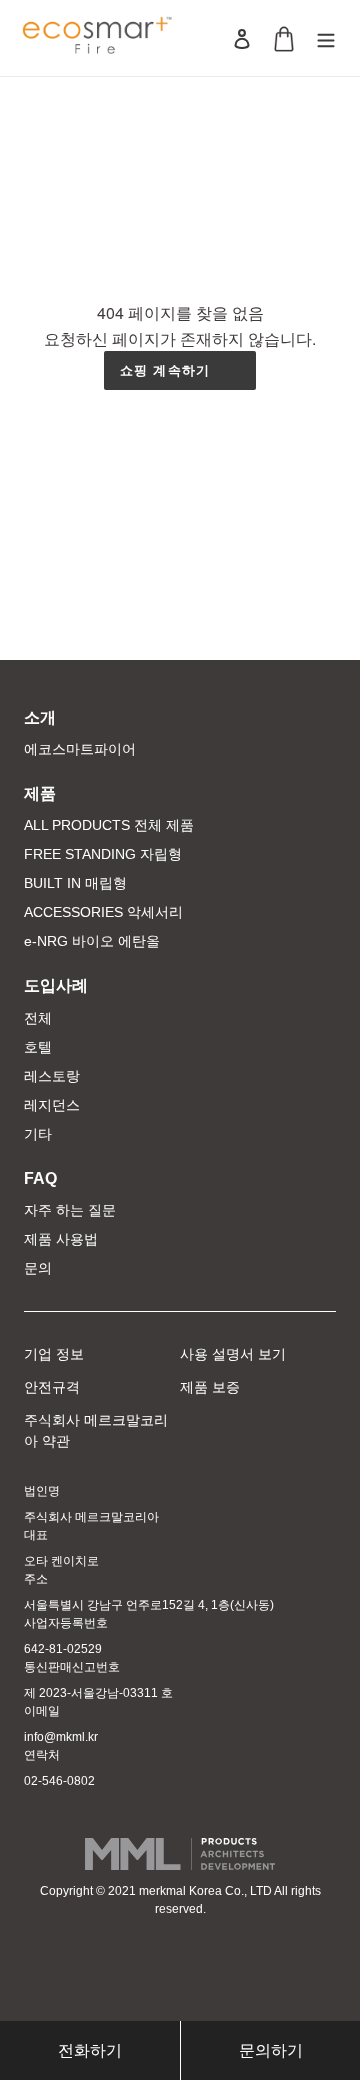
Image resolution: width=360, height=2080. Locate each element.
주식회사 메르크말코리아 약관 (96, 1430)
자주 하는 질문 (70, 1210)
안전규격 (52, 1387)
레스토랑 (52, 1076)
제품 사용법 (61, 1239)
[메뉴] (326, 38)
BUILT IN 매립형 (75, 883)
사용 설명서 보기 (233, 1354)
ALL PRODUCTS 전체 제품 (109, 825)
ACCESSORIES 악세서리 (103, 912)
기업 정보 (54, 1354)
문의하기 (271, 2050)
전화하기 (90, 2050)
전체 (38, 1018)
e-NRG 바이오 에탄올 (92, 941)
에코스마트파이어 (80, 749)
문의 (38, 1268)
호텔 (38, 1047)
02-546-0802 (59, 1781)
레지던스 (52, 1105)
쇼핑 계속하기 (164, 369)
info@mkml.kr (61, 1737)
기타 (38, 1134)
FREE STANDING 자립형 (103, 854)
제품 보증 (210, 1387)
